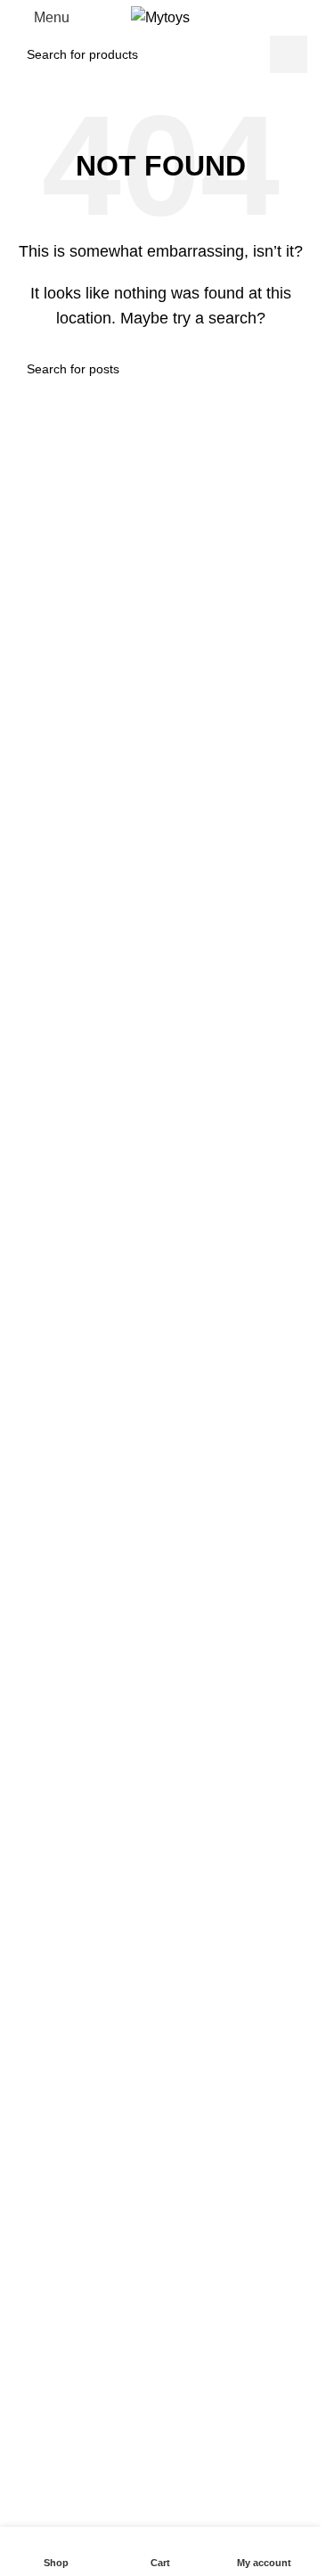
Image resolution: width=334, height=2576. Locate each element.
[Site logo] (160, 16)
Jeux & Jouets (47, 1886)
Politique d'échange (62, 2087)
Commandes (43, 2057)
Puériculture (41, 1917)
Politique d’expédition (67, 2117)
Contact (29, 2227)
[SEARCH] (289, 54)
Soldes (26, 2367)
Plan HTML (39, 2287)
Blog (20, 2257)
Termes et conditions (65, 2026)
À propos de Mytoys (63, 2196)
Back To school (49, 1947)
